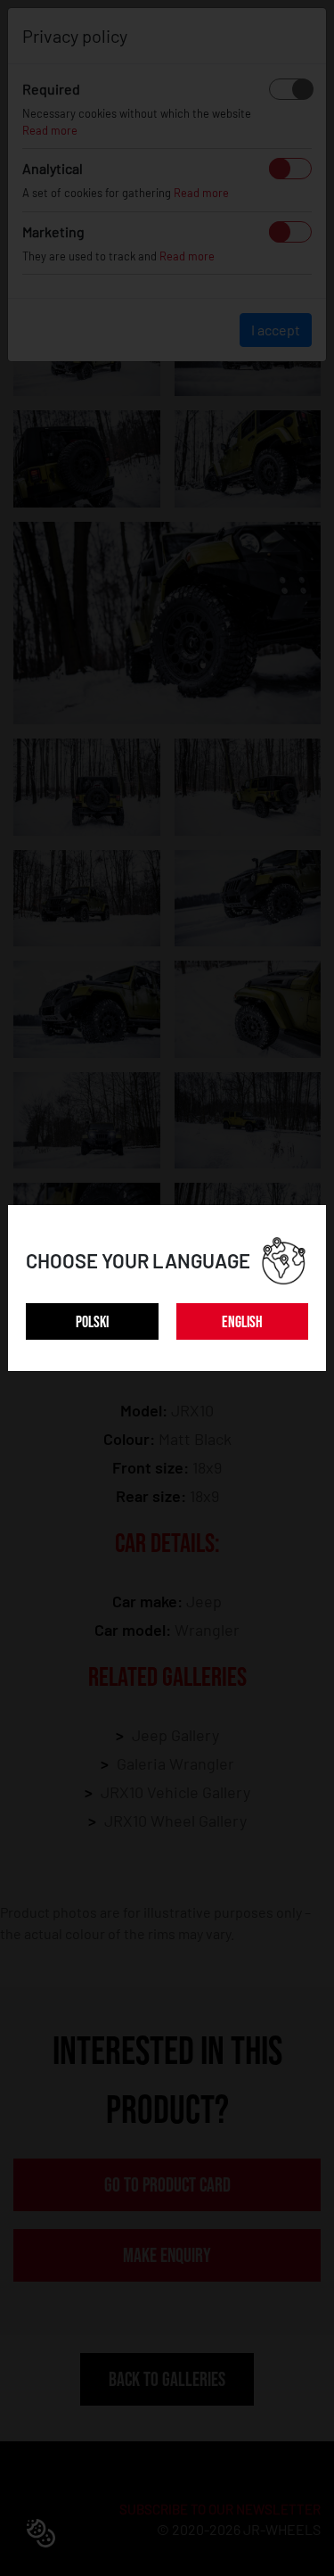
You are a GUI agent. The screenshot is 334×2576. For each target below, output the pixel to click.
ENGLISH (242, 1322)
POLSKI (92, 1322)
